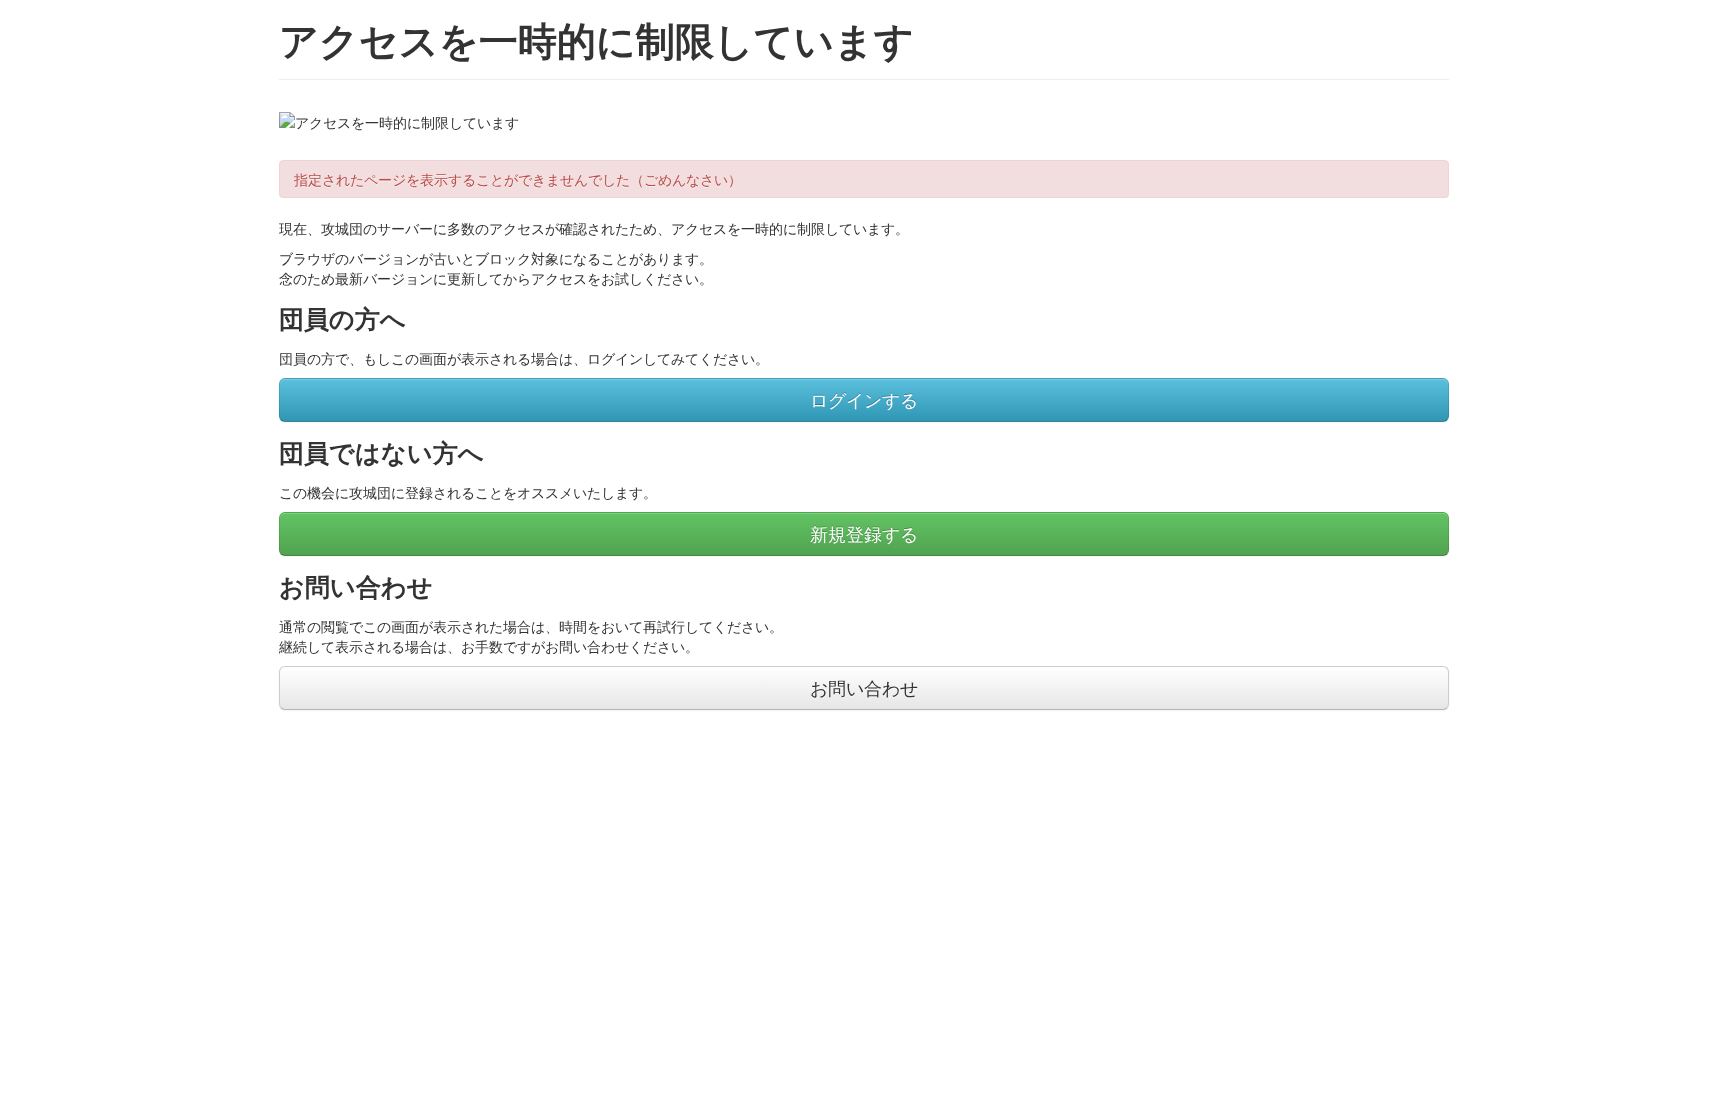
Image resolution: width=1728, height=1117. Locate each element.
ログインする (864, 399)
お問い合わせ (864, 687)
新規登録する (864, 533)
